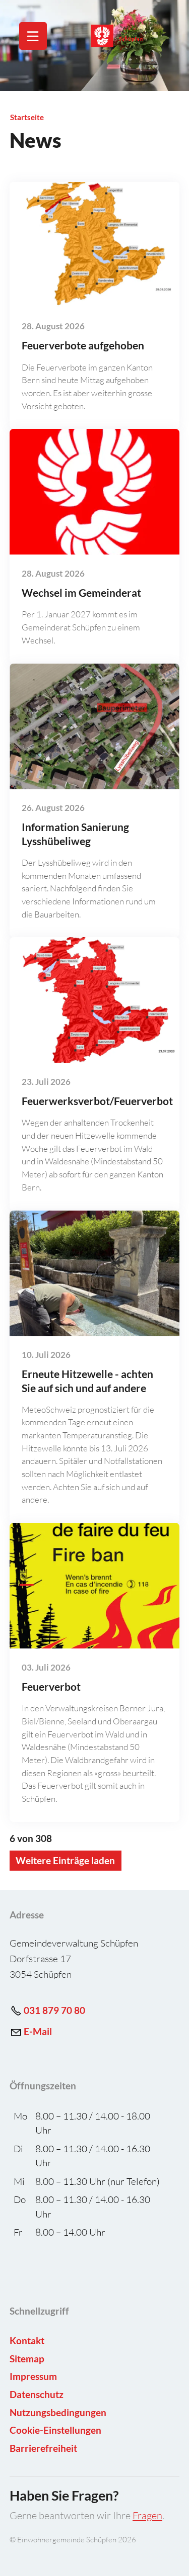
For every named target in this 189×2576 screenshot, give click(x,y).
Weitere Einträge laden (65, 1860)
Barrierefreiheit (43, 2448)
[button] (33, 36)
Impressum (33, 2376)
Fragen (147, 2515)
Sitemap (27, 2359)
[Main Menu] (33, 36)
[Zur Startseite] (128, 36)
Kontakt (27, 2340)
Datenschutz (37, 2394)
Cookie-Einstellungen (55, 2430)
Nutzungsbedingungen (58, 2412)
